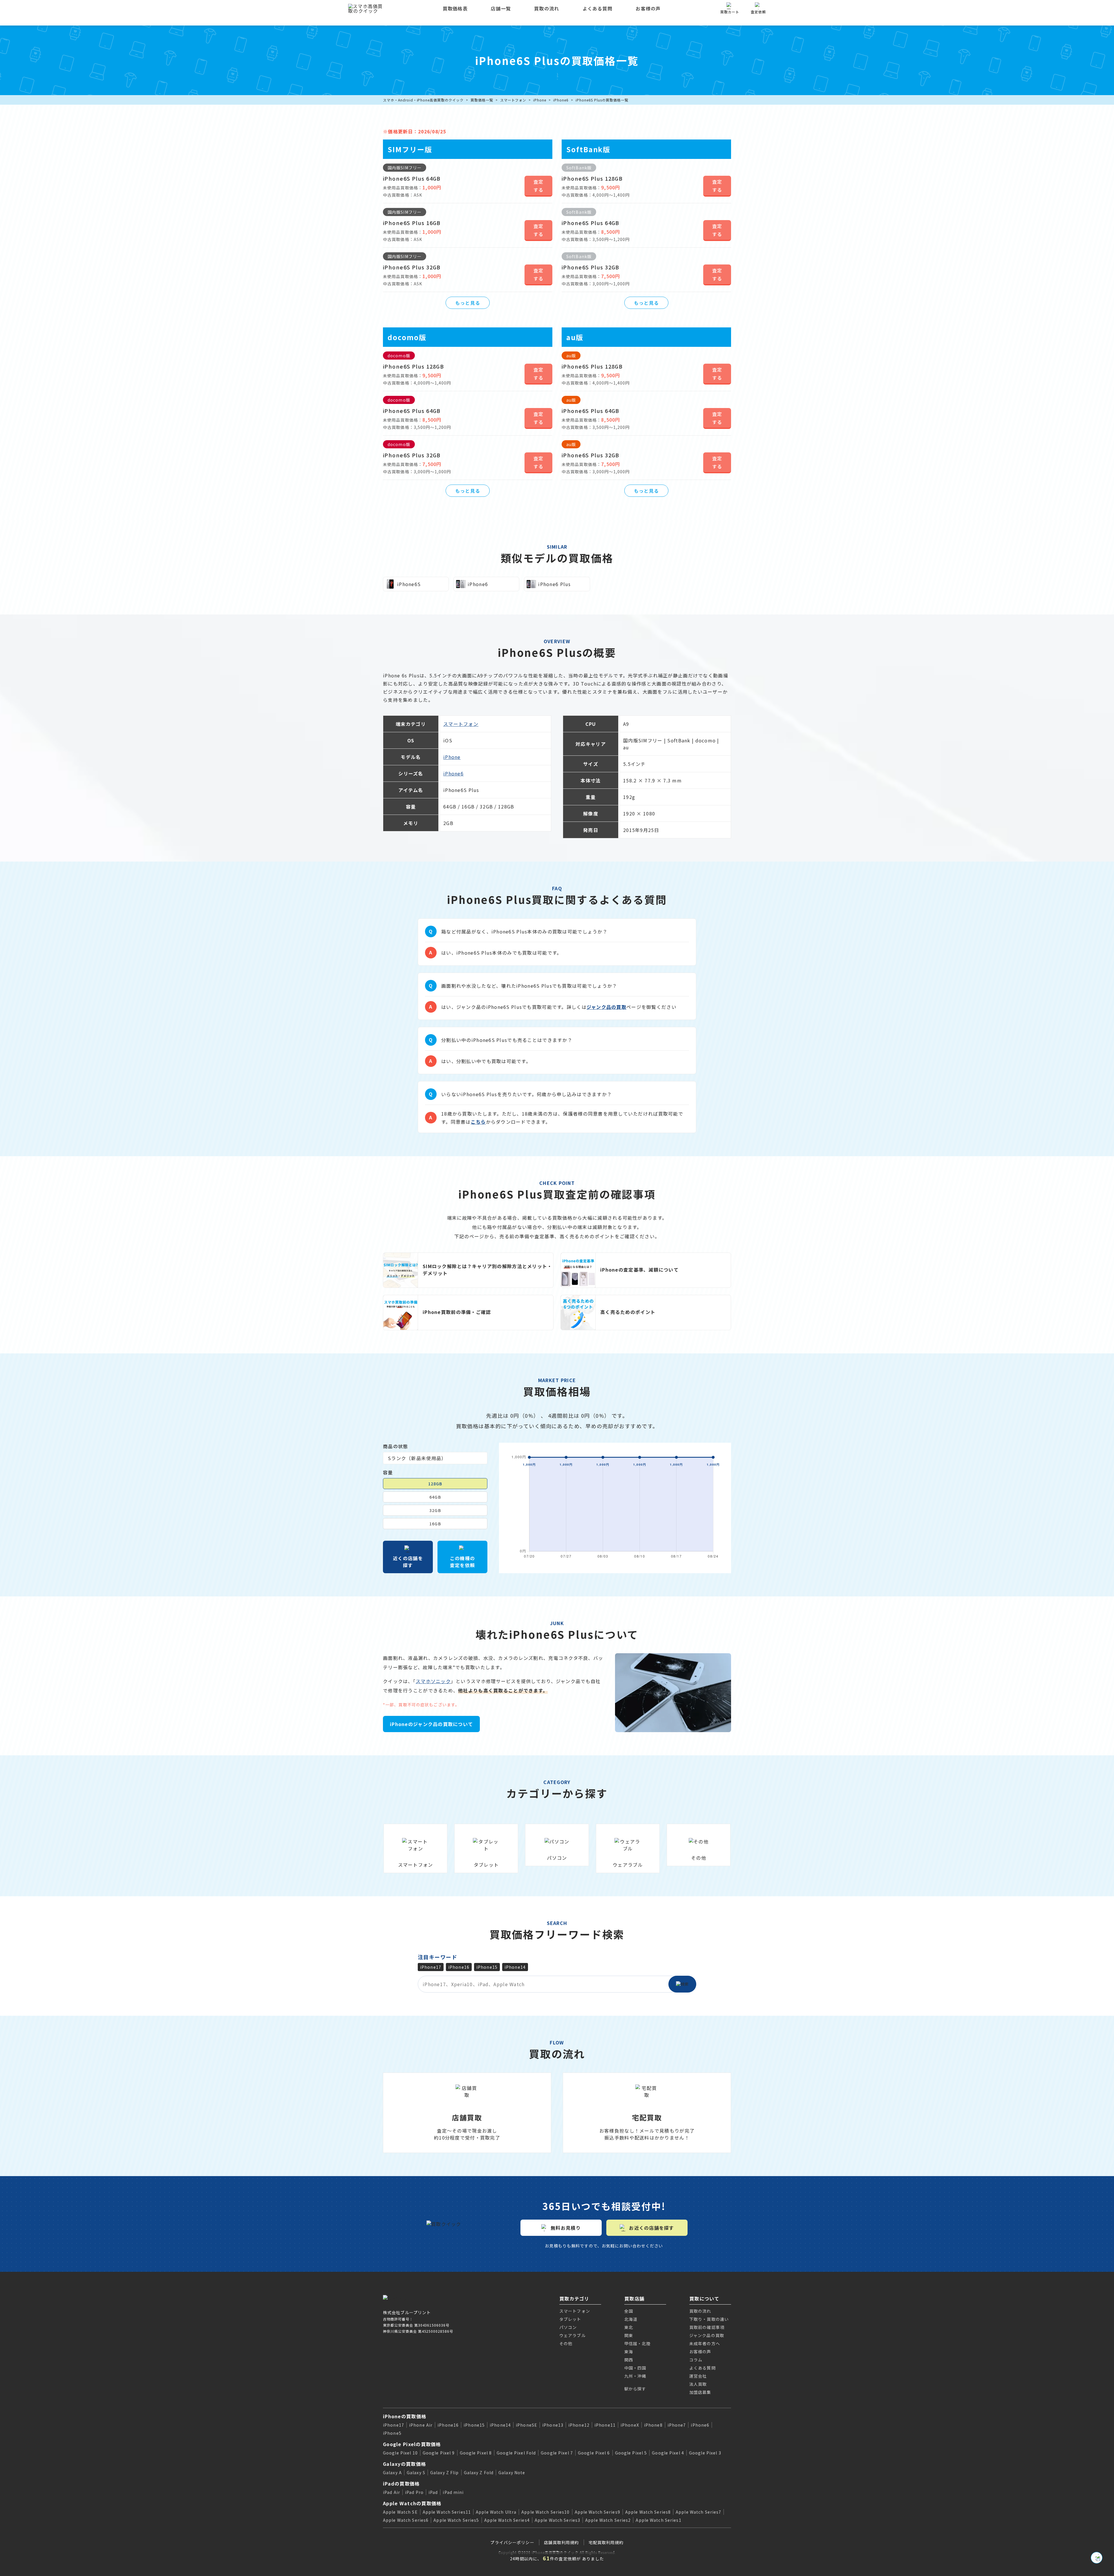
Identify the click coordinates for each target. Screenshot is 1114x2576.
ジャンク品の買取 (606, 1007)
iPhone (540, 100)
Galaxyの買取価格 (404, 2464)
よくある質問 (598, 8)
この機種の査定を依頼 (462, 1562)
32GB (435, 1510)
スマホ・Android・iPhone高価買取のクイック (423, 100)
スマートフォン (513, 100)
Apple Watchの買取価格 (412, 2503)
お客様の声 (648, 8)
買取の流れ (547, 8)
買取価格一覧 (482, 100)
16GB (435, 1524)
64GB (435, 1497)
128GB (435, 1484)
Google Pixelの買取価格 (412, 2444)
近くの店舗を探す (408, 1562)
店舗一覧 (501, 8)
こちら (478, 1122)
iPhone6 (561, 100)
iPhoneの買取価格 (405, 2416)
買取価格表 (455, 8)
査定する (539, 186)
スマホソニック (433, 1681)
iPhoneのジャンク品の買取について (431, 1724)
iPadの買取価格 (401, 2483)
